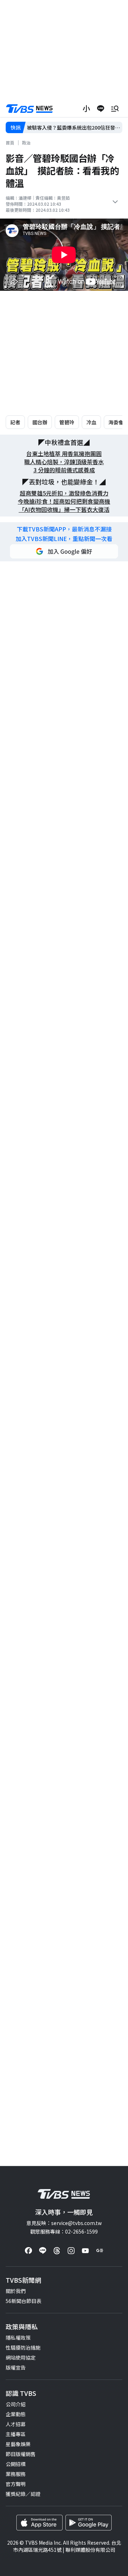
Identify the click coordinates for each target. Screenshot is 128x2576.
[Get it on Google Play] (89, 2523)
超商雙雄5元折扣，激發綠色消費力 (64, 493)
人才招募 (16, 2424)
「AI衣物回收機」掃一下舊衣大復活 (64, 510)
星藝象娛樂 (18, 2444)
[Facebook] (28, 2251)
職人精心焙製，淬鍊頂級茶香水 (64, 462)
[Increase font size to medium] (86, 109)
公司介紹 (16, 2404)
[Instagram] (71, 2251)
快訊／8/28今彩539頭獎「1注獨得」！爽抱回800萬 (74, 128)
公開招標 (16, 2464)
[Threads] (57, 2251)
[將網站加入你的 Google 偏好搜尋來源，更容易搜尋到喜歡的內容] (64, 551)
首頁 (10, 143)
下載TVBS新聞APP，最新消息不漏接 (64, 529)
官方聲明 (16, 2484)
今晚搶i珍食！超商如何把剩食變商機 (64, 501)
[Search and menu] (115, 109)
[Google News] (100, 2251)
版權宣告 (16, 2367)
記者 (15, 422)
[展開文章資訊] (115, 202)
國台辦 (40, 422)
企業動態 (16, 2414)
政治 (26, 143)
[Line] (43, 2251)
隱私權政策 (18, 2338)
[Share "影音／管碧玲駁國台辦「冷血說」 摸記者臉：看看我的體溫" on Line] (101, 109)
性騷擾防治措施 (23, 2347)
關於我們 (16, 2291)
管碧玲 (67, 422)
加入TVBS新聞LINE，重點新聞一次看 (64, 539)
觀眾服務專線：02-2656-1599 (64, 2231)
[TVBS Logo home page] (30, 109)
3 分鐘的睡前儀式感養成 (64, 470)
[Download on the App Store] (39, 2523)
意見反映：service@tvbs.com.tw (64, 2223)
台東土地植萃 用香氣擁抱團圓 (64, 454)
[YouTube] (85, 2251)
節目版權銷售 (21, 2454)
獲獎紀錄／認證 (23, 2494)
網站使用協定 (21, 2357)
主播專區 (16, 2434)
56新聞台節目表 (23, 2301)
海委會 (116, 422)
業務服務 (16, 2474)
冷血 (91, 422)
